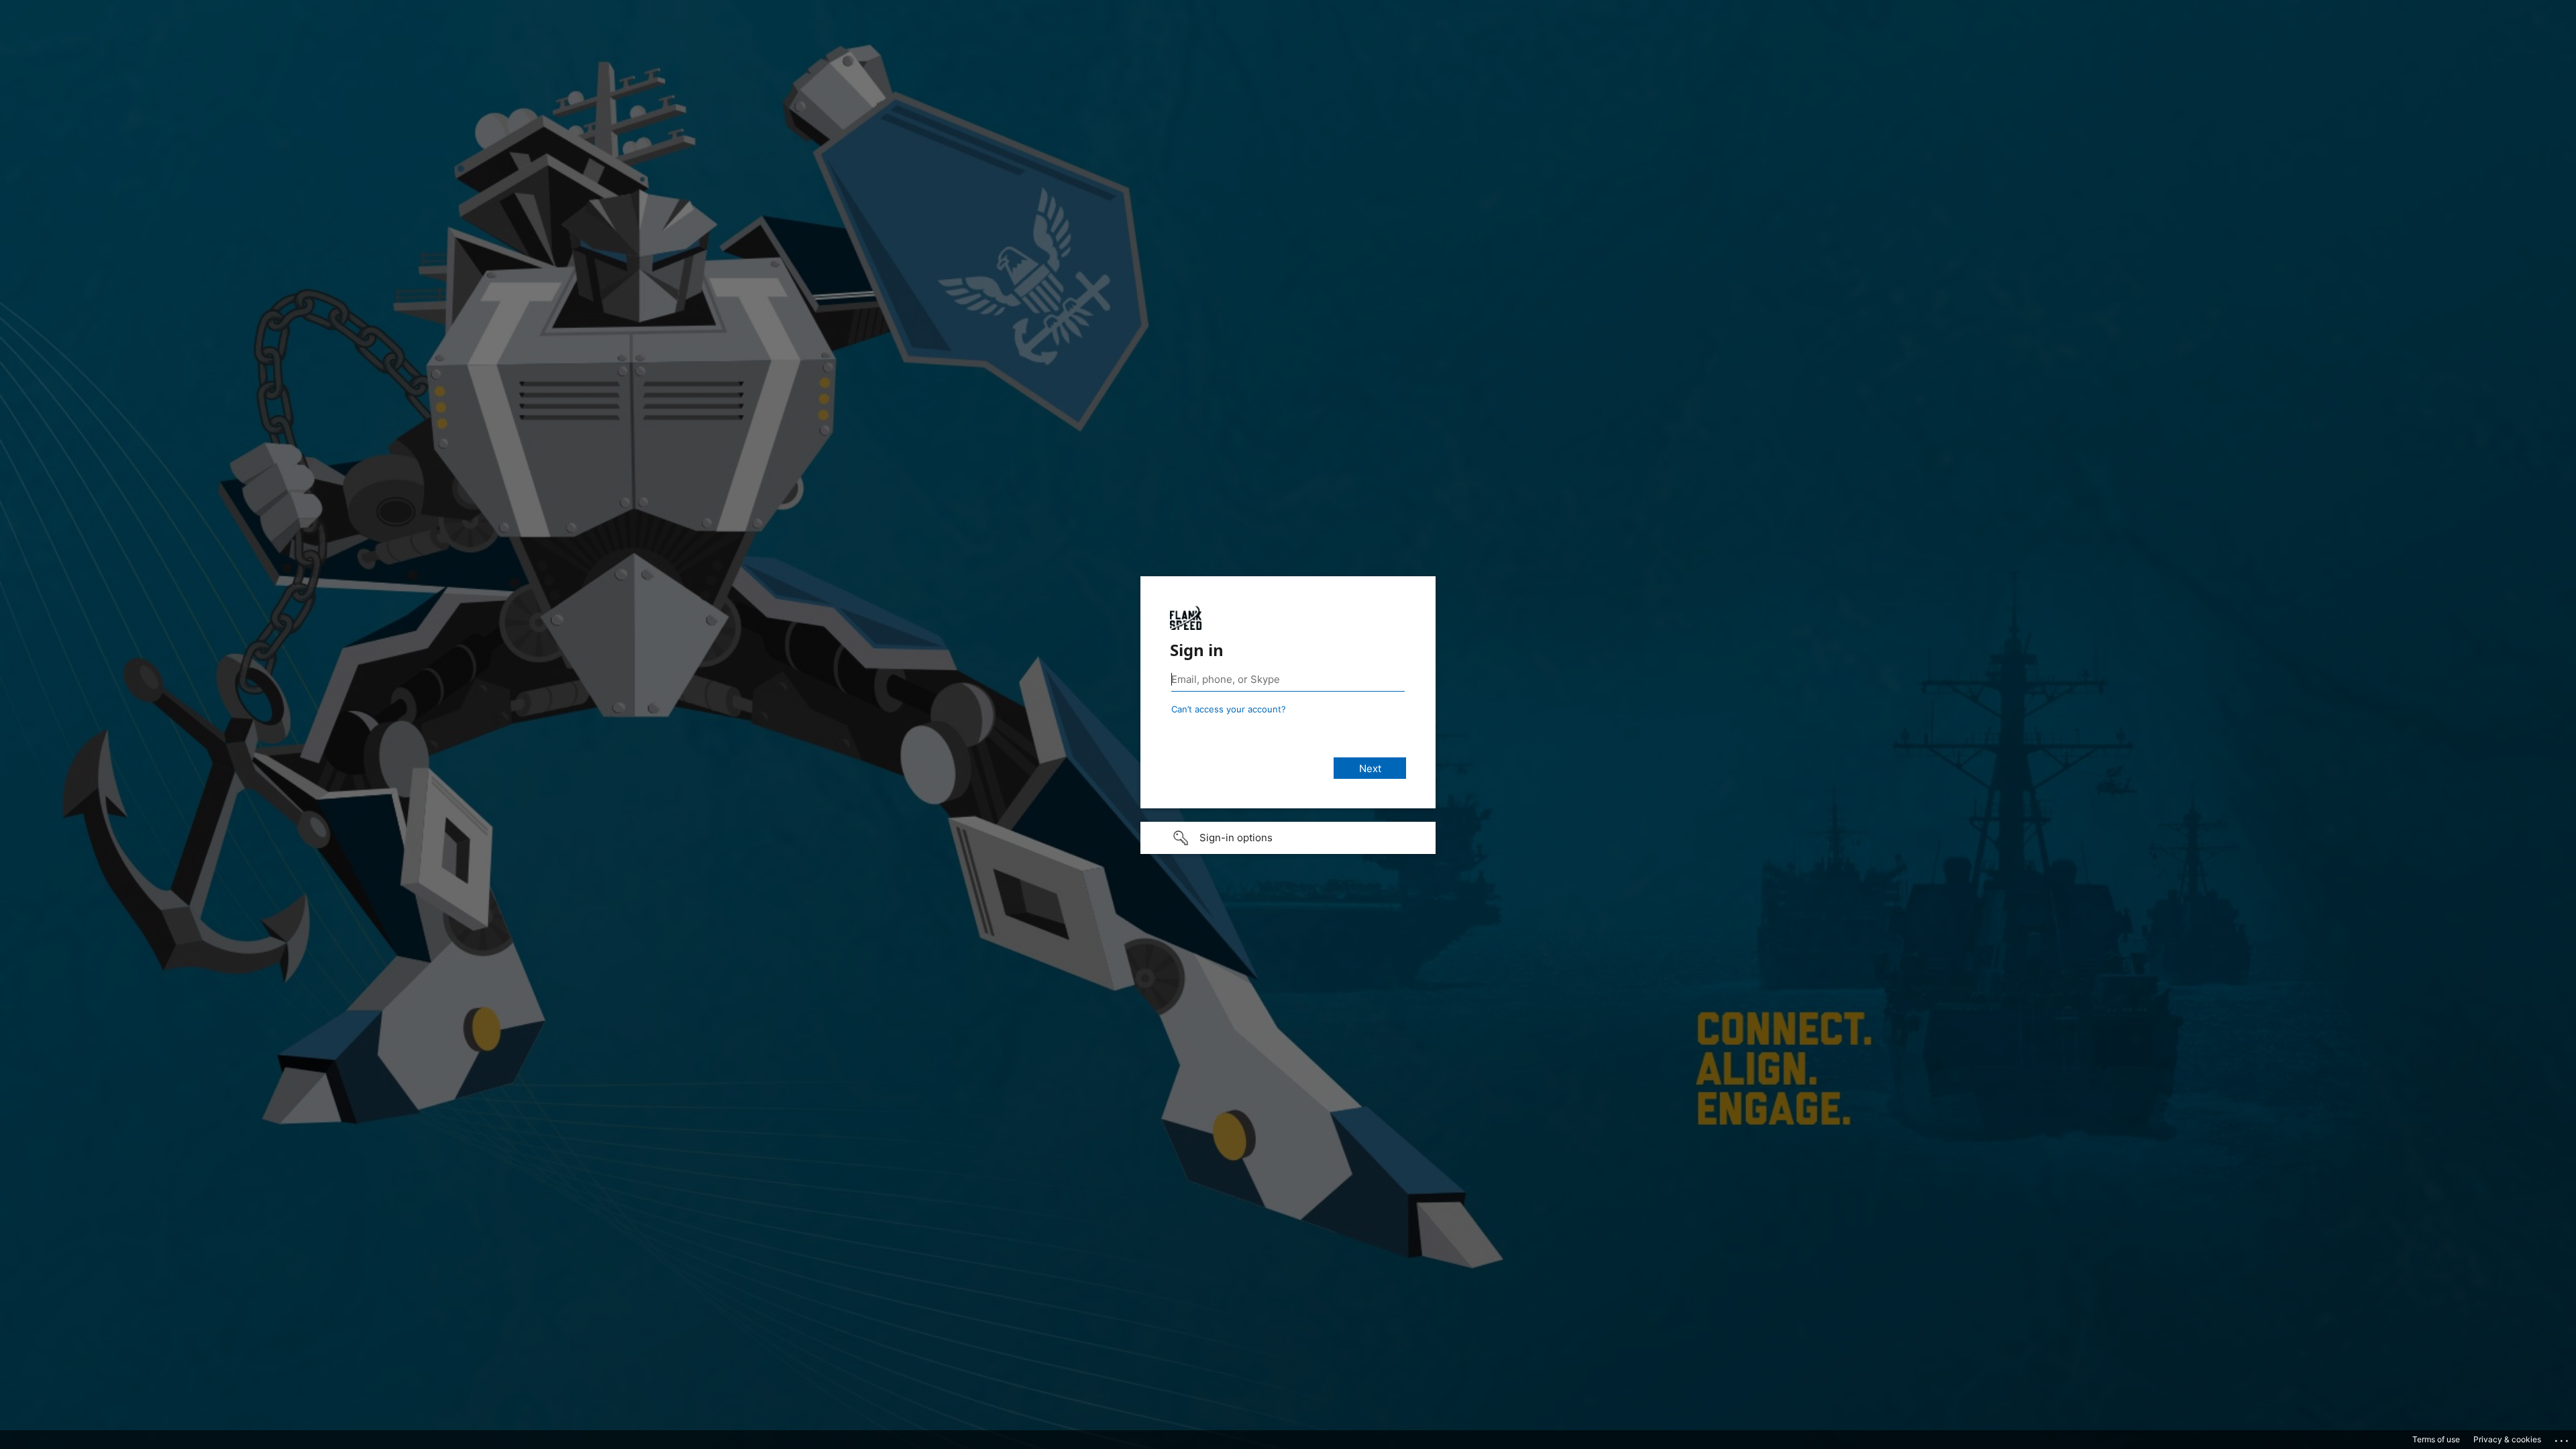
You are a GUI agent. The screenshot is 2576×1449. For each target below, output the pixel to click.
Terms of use (2436, 1439)
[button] (1288, 838)
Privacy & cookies (2507, 1439)
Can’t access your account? (1229, 709)
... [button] (2563, 1438)
